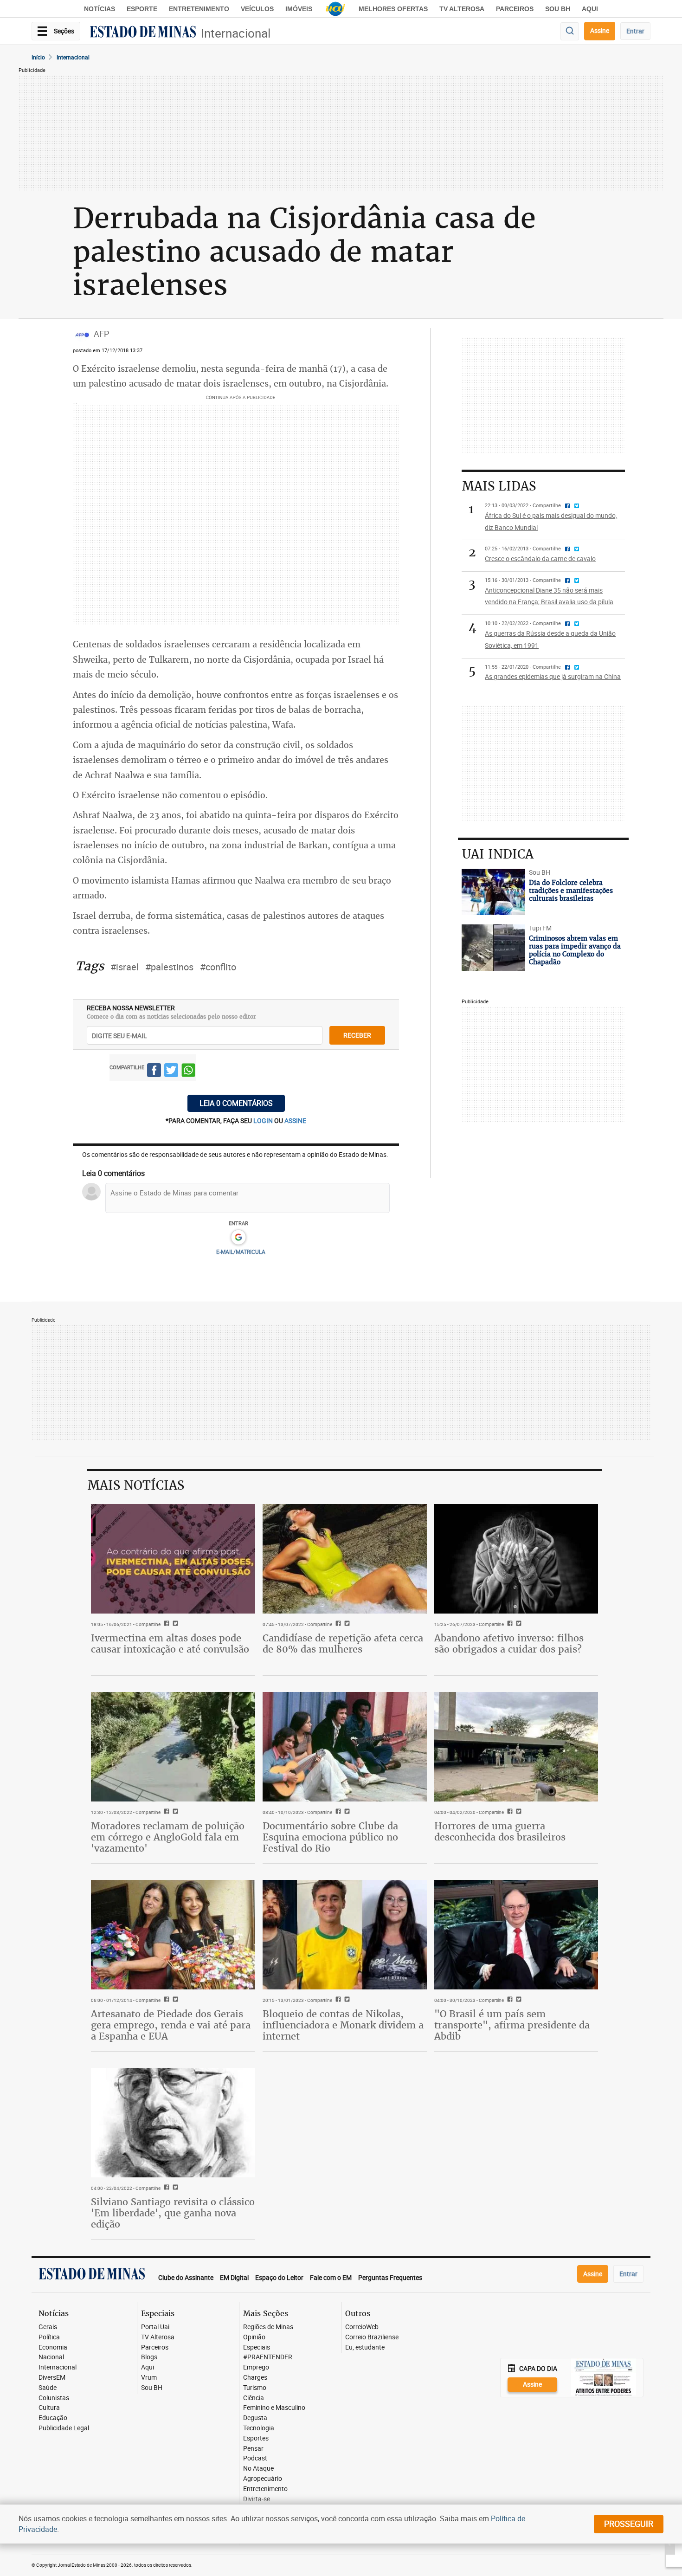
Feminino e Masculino (274, 2408)
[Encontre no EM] (570, 31)
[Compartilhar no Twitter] (171, 1072)
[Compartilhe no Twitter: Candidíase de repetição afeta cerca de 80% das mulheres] (346, 1624)
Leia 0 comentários (236, 1103)
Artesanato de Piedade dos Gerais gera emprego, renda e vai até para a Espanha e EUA (171, 2025)
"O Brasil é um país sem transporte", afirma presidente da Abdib (512, 2025)
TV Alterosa (462, 9)
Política (49, 2337)
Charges (255, 2378)
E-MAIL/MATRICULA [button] (241, 1252)
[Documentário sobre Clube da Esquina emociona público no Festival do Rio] (345, 1747)
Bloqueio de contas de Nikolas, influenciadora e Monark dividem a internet (343, 2025)
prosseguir (629, 2524)
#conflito (218, 967)
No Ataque (258, 2469)
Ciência (254, 2398)
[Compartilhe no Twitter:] (518, 2000)
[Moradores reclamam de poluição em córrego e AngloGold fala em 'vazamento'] (173, 1747)
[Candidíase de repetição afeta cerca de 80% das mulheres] (345, 1559)
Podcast (255, 2458)
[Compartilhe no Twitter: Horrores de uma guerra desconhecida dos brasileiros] (518, 1812)
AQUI (590, 9)
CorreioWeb (362, 2327)
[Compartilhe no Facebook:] (509, 2000)
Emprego (256, 2367)
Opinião (254, 2337)
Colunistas (54, 2398)
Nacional (51, 2357)
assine (295, 1120)
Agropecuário (263, 2479)
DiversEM (52, 2378)
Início (38, 57)
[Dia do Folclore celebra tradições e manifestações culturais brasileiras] (493, 892)
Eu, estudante (365, 2347)
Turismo (255, 2388)
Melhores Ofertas (393, 9)
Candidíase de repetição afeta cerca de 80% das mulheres (343, 1643)
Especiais (257, 2347)
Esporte (142, 9)
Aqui (148, 2367)
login (264, 1120)
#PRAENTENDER (268, 2357)
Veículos (257, 9)
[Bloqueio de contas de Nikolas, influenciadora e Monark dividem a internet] (345, 1935)
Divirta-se (257, 2499)
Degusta (255, 2418)
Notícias (100, 9)
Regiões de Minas (268, 2327)
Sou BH (558, 9)
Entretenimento (199, 9)
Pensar (253, 2449)
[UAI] (335, 9)
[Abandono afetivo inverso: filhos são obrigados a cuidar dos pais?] (516, 1559)
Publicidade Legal (64, 2428)
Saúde (48, 2388)
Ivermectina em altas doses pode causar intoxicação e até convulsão (170, 1643)
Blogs (149, 2357)
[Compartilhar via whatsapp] (188, 1072)
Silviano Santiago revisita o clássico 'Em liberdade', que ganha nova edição (173, 2213)
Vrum (149, 2378)
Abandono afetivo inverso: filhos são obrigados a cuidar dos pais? (509, 1643)
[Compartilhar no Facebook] (154, 1072)
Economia (53, 2347)
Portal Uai (155, 2327)
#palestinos (169, 967)
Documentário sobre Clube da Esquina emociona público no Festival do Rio (330, 1837)
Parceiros (515, 9)
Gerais (48, 2327)
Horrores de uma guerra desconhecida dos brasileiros (500, 1831)
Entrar (635, 31)
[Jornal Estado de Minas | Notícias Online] (143, 33)
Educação (53, 2418)
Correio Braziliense (372, 2337)
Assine (600, 30)
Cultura (49, 2408)
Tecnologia (259, 2428)
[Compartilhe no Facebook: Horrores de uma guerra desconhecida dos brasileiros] (509, 1812)
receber (357, 1035)
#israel (125, 967)
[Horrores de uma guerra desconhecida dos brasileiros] (516, 1747)
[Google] (238, 1238)
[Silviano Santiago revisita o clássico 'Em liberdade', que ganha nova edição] (173, 2123)
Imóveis (299, 9)
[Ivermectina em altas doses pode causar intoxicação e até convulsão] (173, 1559)
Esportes (256, 2438)
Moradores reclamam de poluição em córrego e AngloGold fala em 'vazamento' (168, 1837)
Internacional (236, 33)
